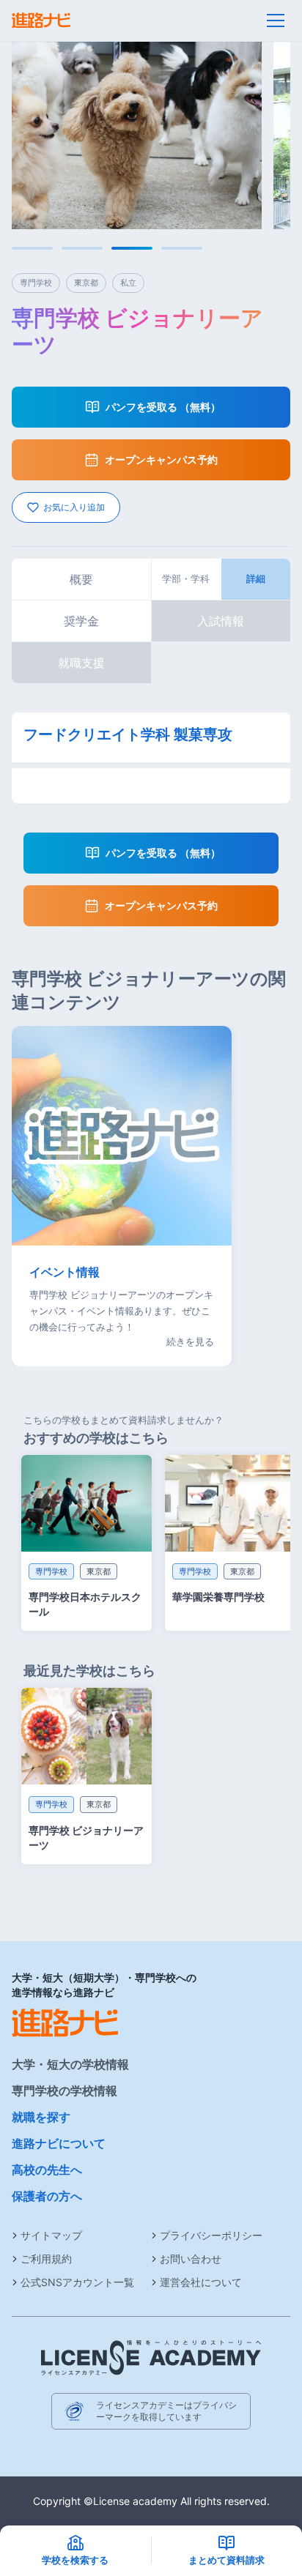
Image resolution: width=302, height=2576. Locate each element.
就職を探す (41, 2117)
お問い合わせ (191, 2259)
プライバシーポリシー (211, 2235)
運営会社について (201, 2282)
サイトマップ (51, 2235)
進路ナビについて (59, 2143)
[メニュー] (276, 21)
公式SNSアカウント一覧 (77, 2282)
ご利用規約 (46, 2259)
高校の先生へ (47, 2170)
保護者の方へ (47, 2196)
